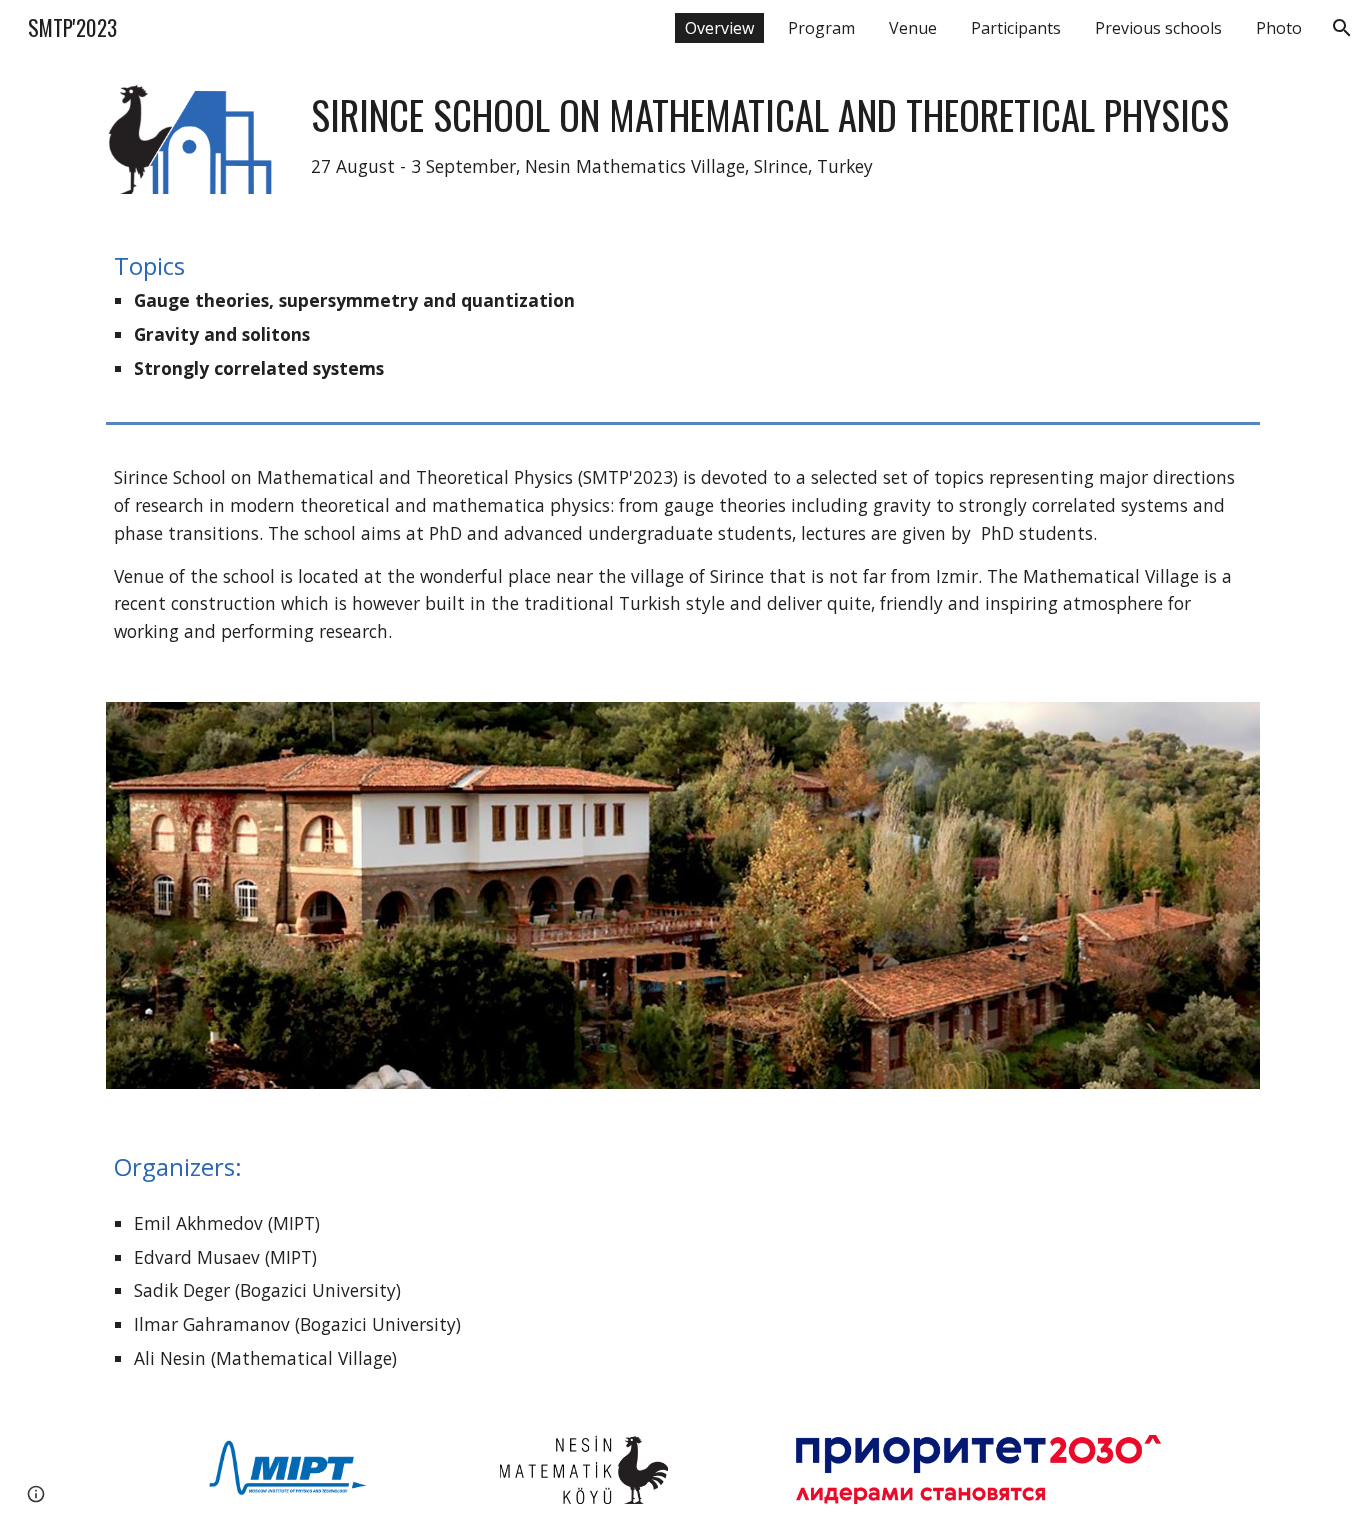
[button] (1342, 28)
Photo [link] (1279, 28)
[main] (781, 136)
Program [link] (821, 28)
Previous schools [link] (1158, 28)
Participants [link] (1016, 28)
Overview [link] (719, 28)
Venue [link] (913, 28)
